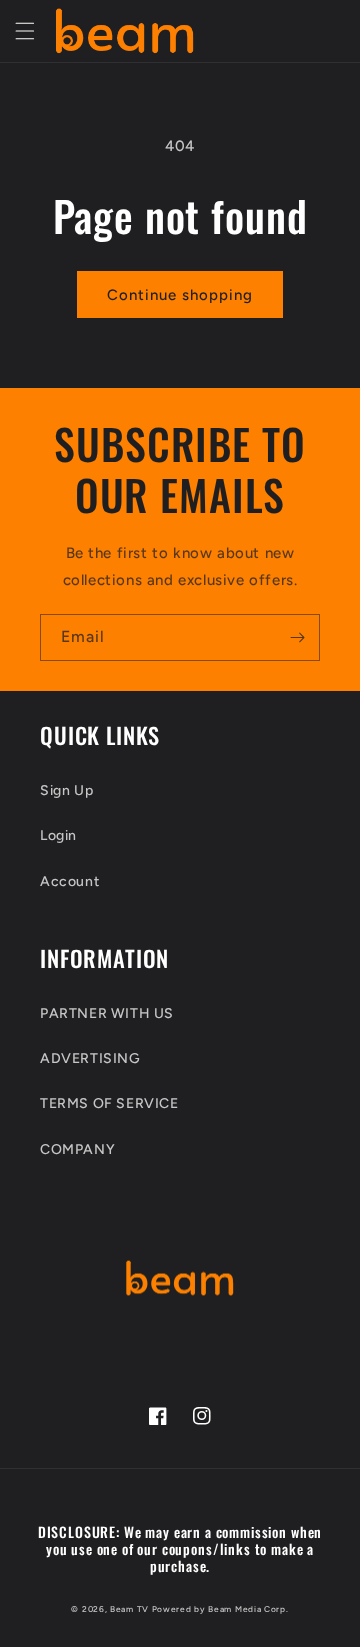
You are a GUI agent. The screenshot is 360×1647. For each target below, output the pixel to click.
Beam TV (129, 1609)
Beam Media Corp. (248, 1609)
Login (58, 835)
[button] (25, 31)
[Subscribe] (297, 637)
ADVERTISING (90, 1058)
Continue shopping (180, 295)
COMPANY (77, 1149)
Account (69, 881)
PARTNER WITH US (107, 1013)
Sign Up (66, 790)
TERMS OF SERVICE (109, 1103)
